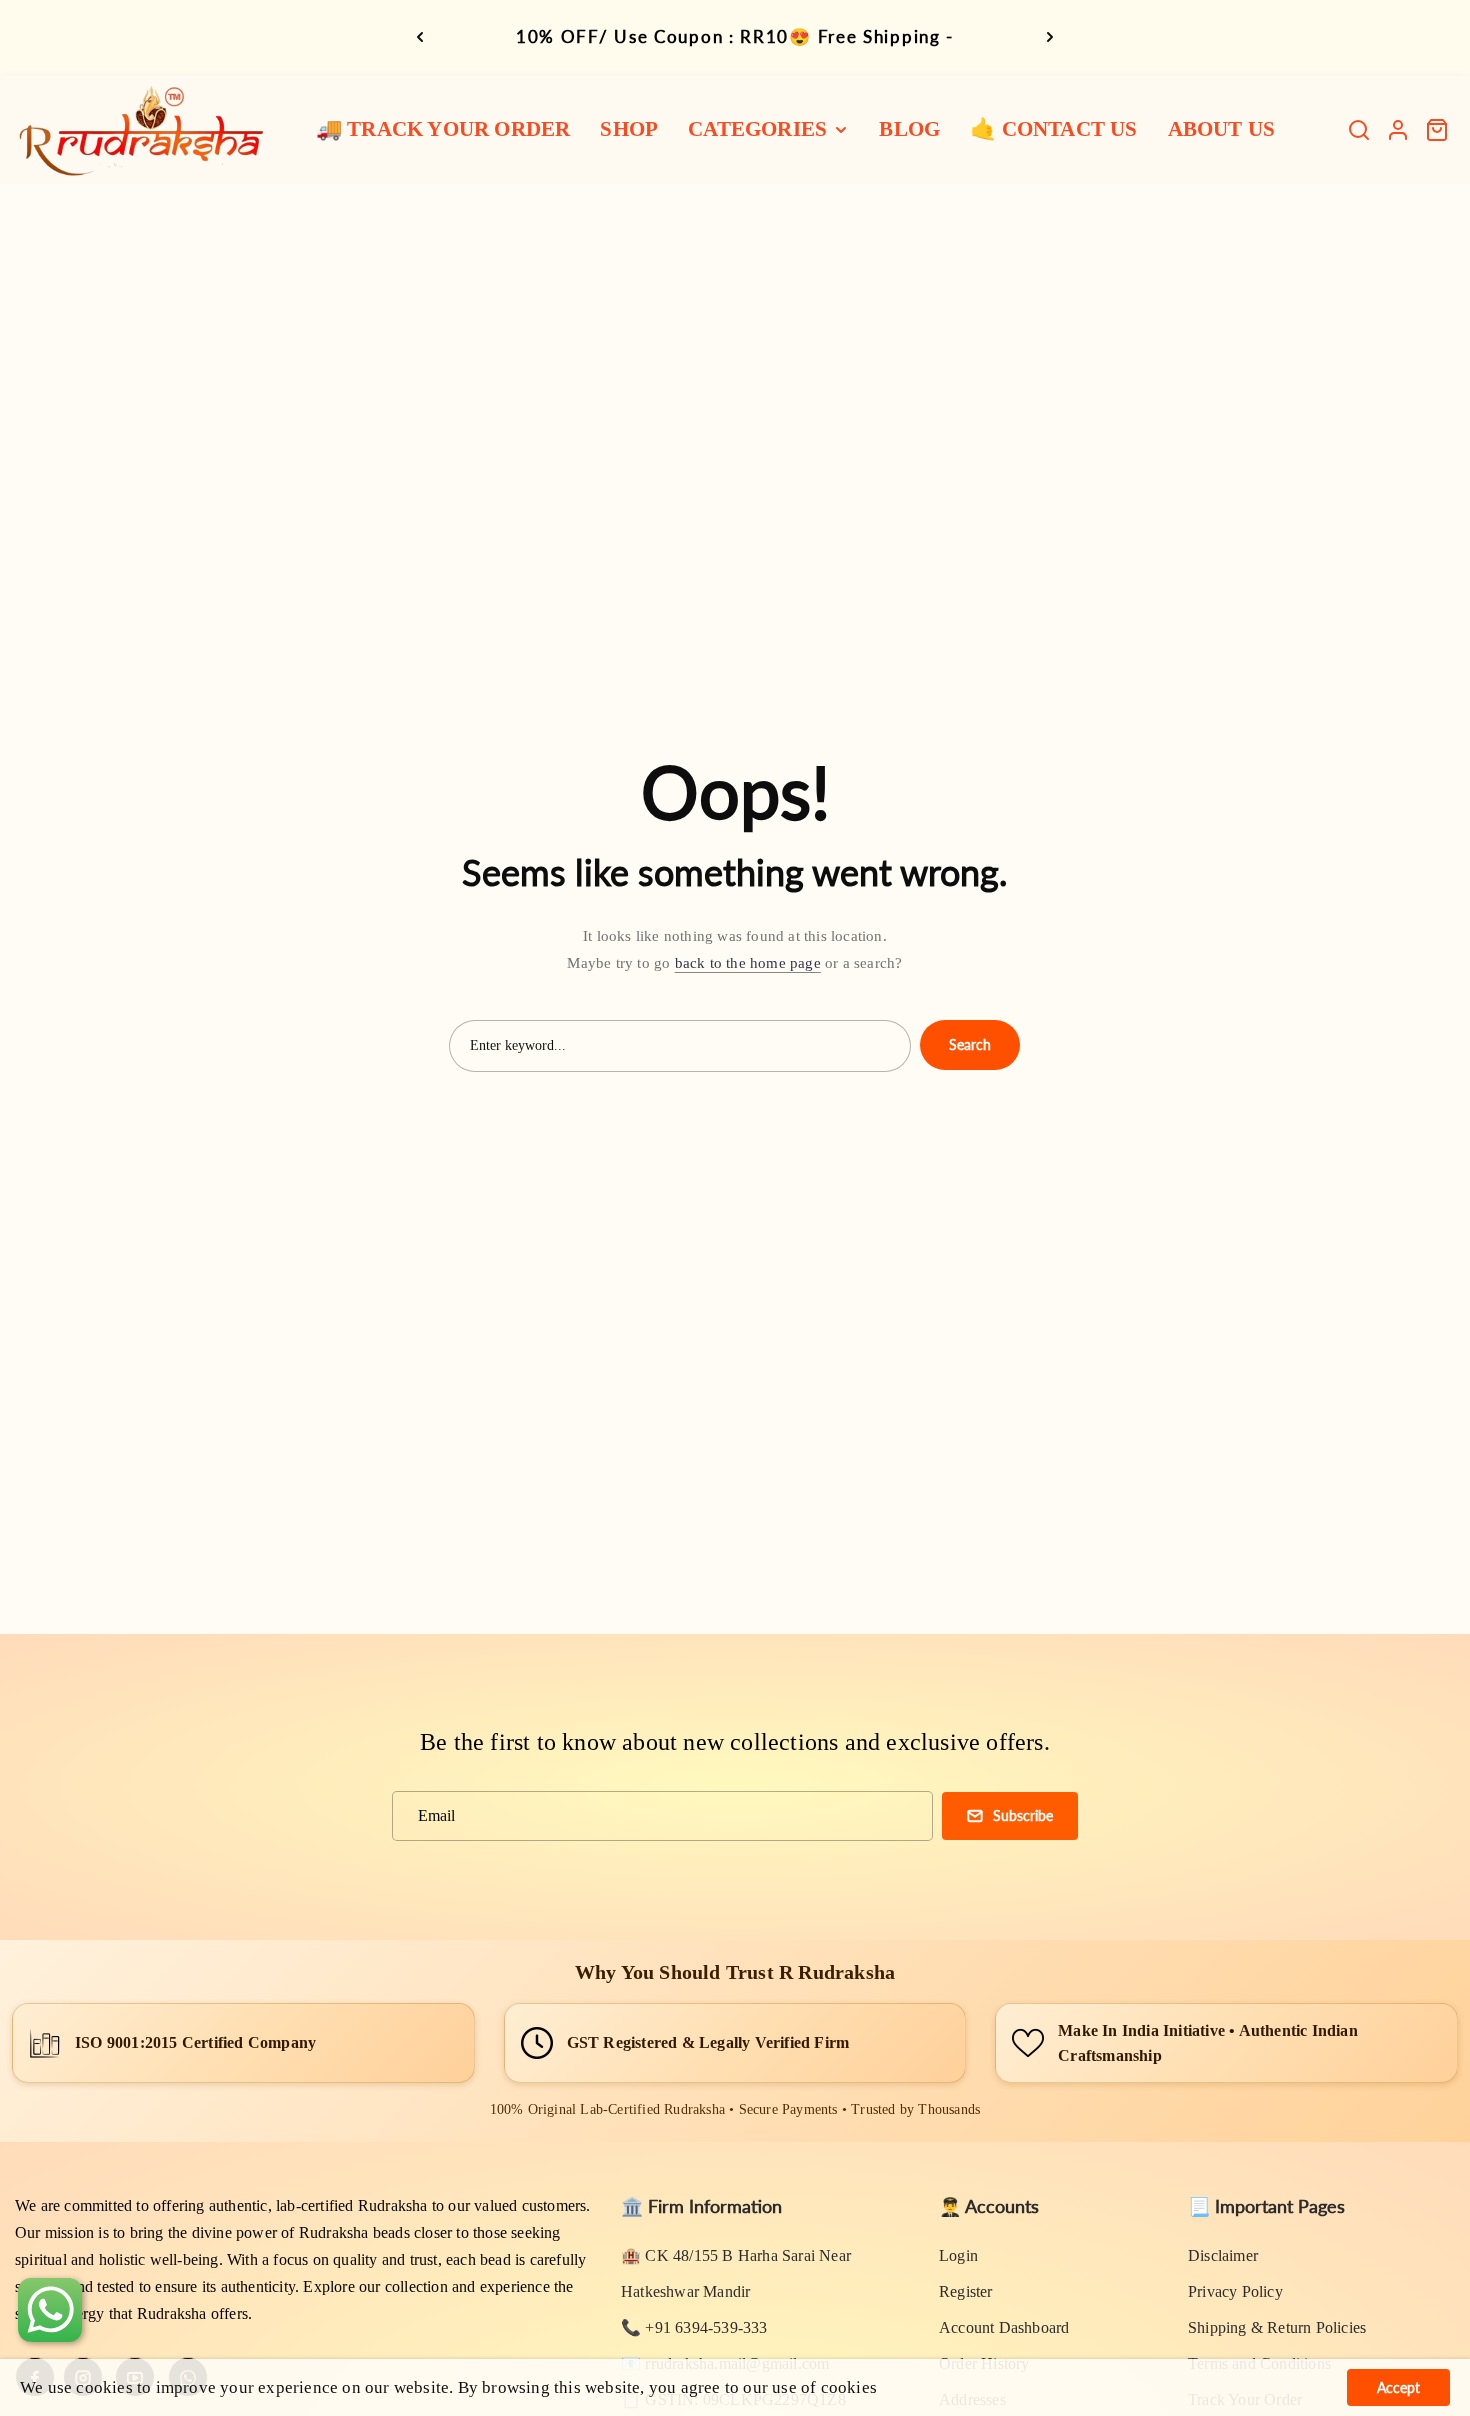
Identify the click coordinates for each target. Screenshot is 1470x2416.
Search (970, 1044)
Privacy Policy (1235, 2291)
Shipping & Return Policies (1277, 2327)
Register (966, 2291)
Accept (1398, 2387)
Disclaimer (1223, 2255)
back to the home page (748, 963)
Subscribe (1023, 1815)
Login (958, 2255)
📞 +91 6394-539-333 (694, 2327)
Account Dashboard (1004, 2327)
